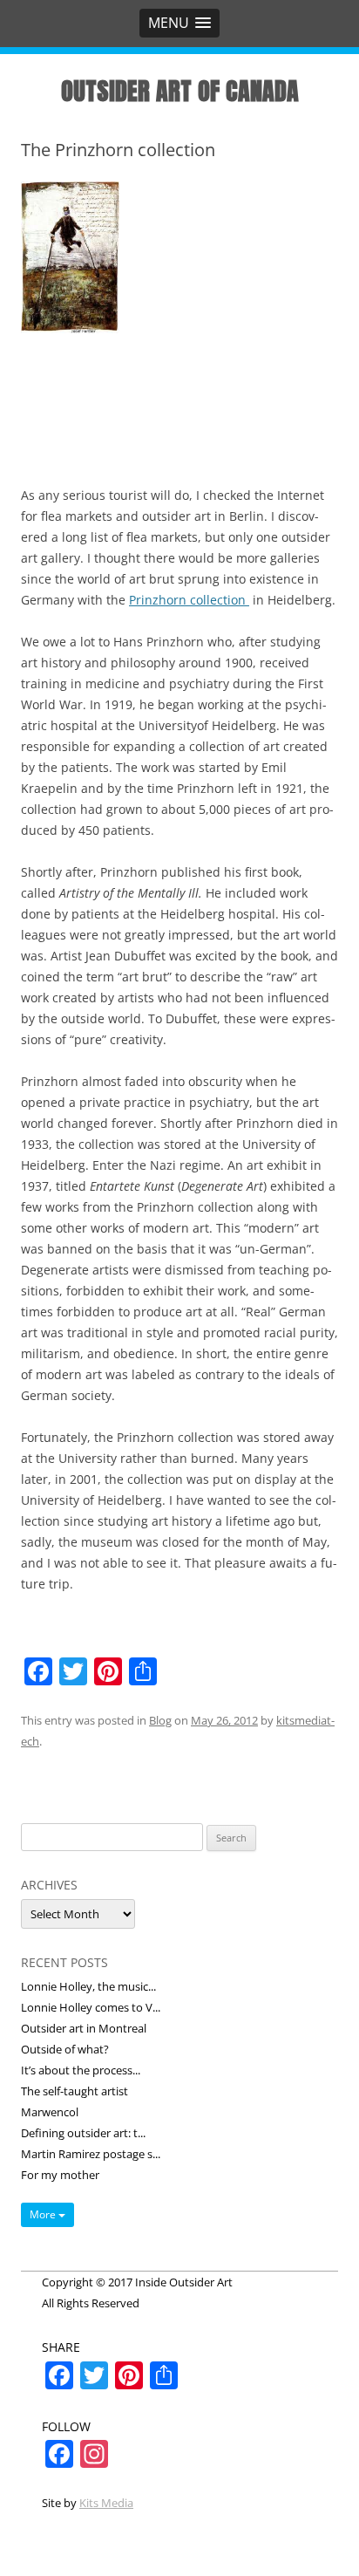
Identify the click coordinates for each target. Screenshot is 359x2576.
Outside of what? (65, 2049)
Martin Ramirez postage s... (91, 2154)
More (44, 2214)
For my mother (60, 2175)
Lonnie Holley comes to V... (91, 2007)
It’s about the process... (81, 2070)
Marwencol (50, 2112)
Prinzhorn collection (189, 600)
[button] (179, 23)
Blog (160, 1720)
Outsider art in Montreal (84, 2028)
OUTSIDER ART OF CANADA (180, 91)
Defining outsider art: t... (83, 2133)
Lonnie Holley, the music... (88, 1986)
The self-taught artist (75, 2091)
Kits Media (106, 2503)
